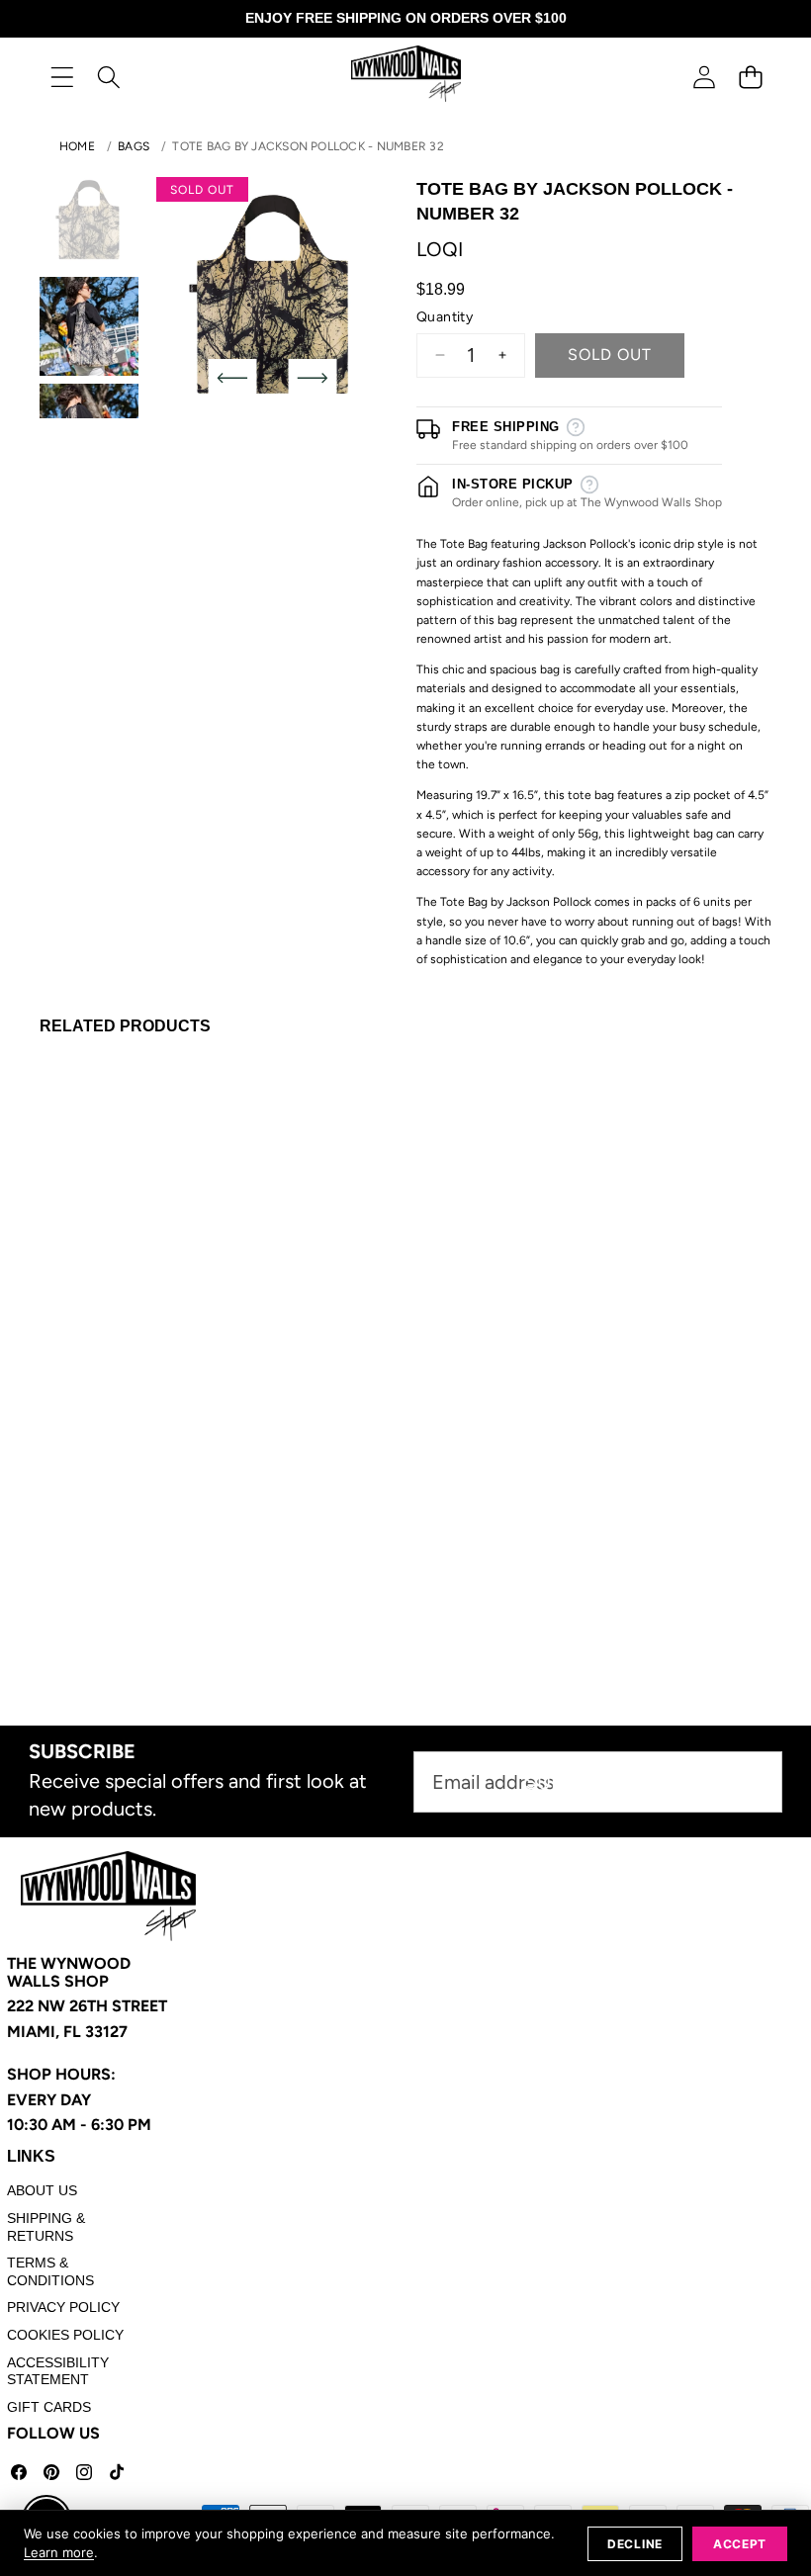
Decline (635, 2544)
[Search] (108, 77)
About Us (42, 2190)
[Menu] (62, 77)
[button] (750, 77)
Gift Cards (49, 2407)
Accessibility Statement (58, 2371)
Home (77, 146)
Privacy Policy (63, 2307)
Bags (134, 146)
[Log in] (704, 77)
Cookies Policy (65, 2335)
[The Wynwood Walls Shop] (406, 77)
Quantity (445, 317)
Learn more (59, 2552)
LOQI (440, 249)
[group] (89, 220)
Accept (740, 2544)
